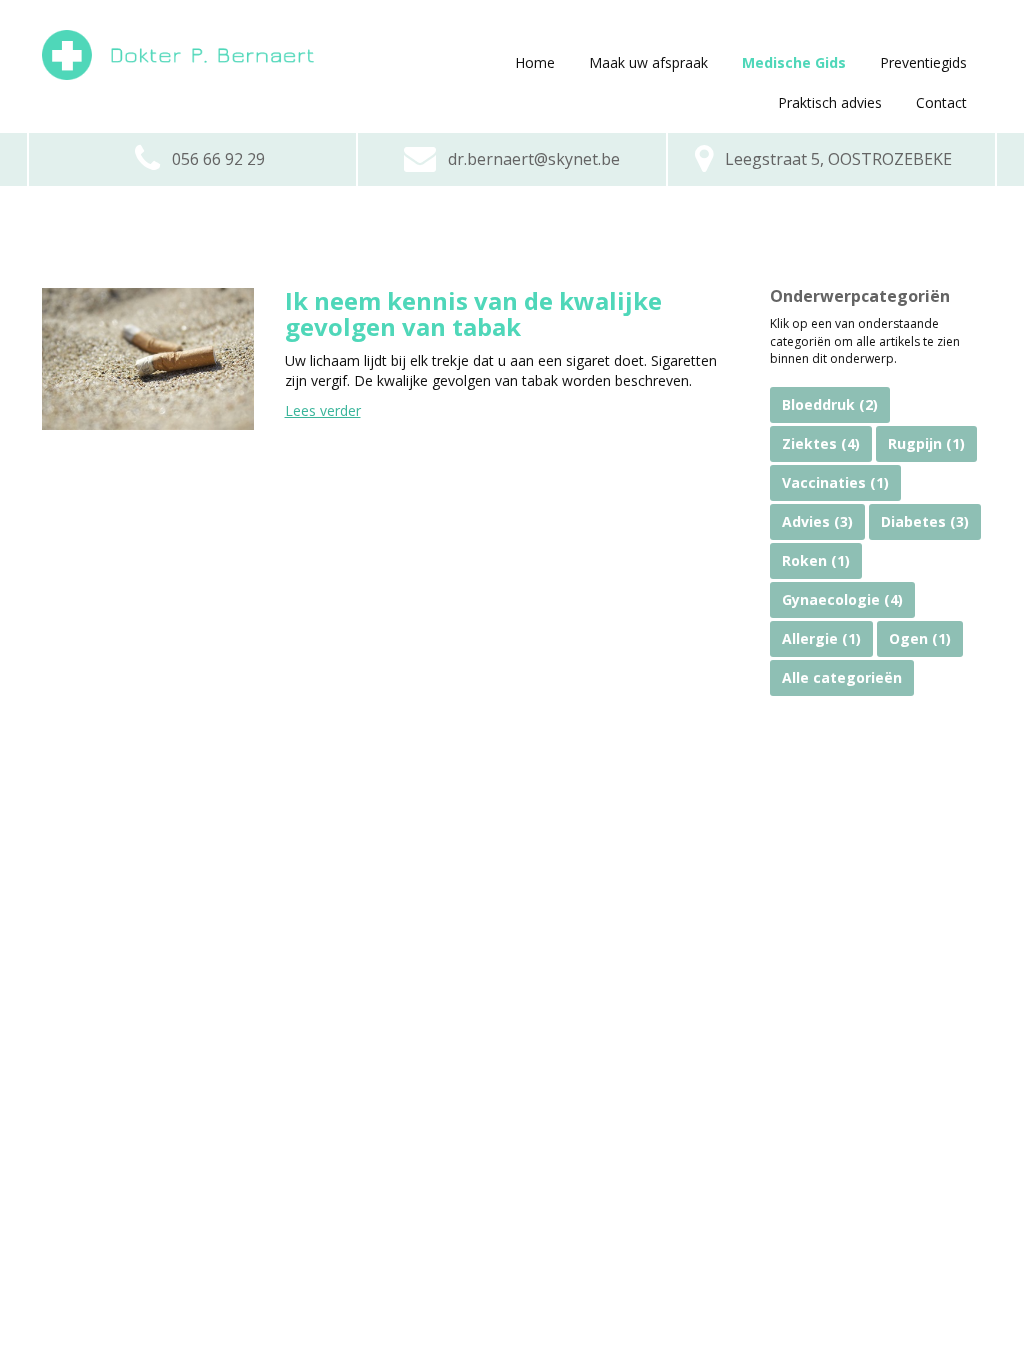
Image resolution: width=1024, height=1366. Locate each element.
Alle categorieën (842, 677)
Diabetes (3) (925, 521)
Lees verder (323, 410)
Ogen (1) (920, 638)
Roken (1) (816, 560)
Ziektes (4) (821, 443)
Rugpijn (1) (926, 443)
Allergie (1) (821, 638)
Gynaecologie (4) (842, 599)
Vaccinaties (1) (835, 482)
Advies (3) (817, 521)
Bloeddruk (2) (830, 404)
